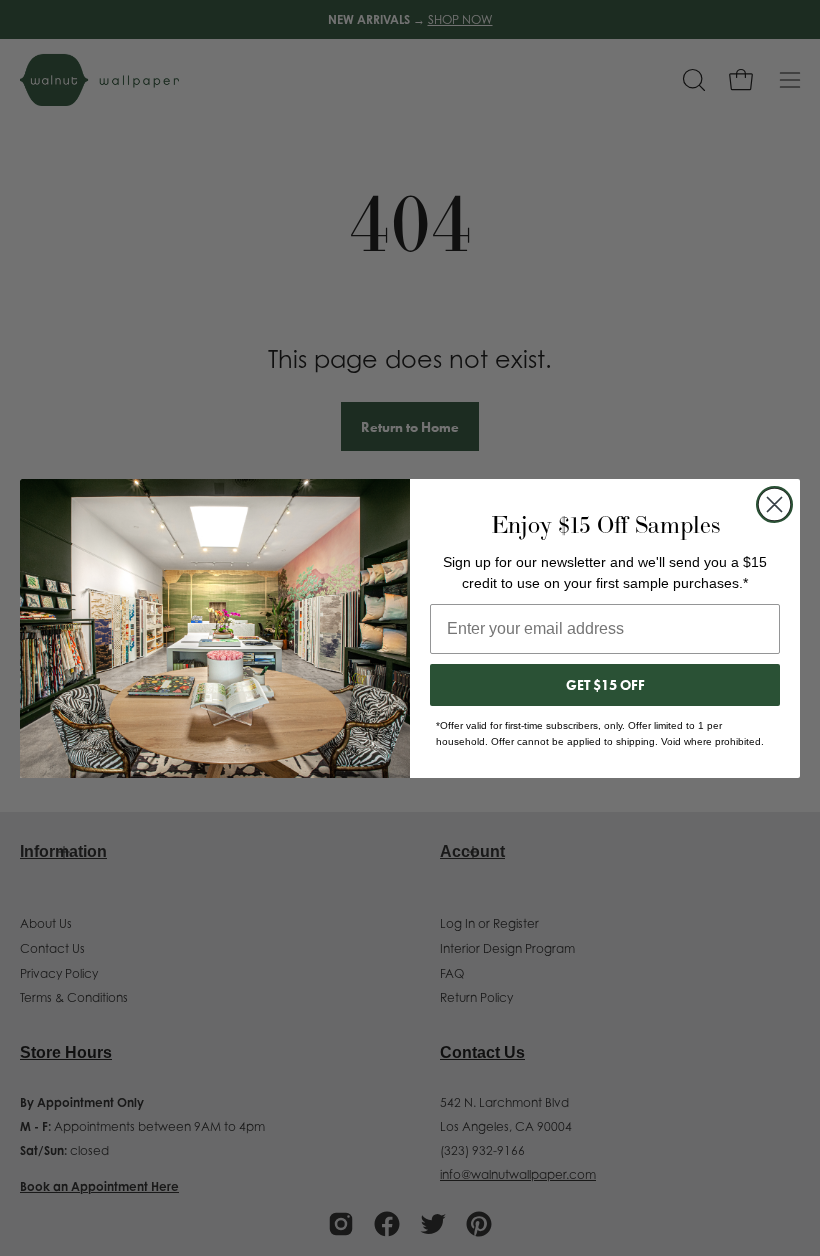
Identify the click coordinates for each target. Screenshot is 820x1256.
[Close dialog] (774, 504)
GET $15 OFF (605, 685)
